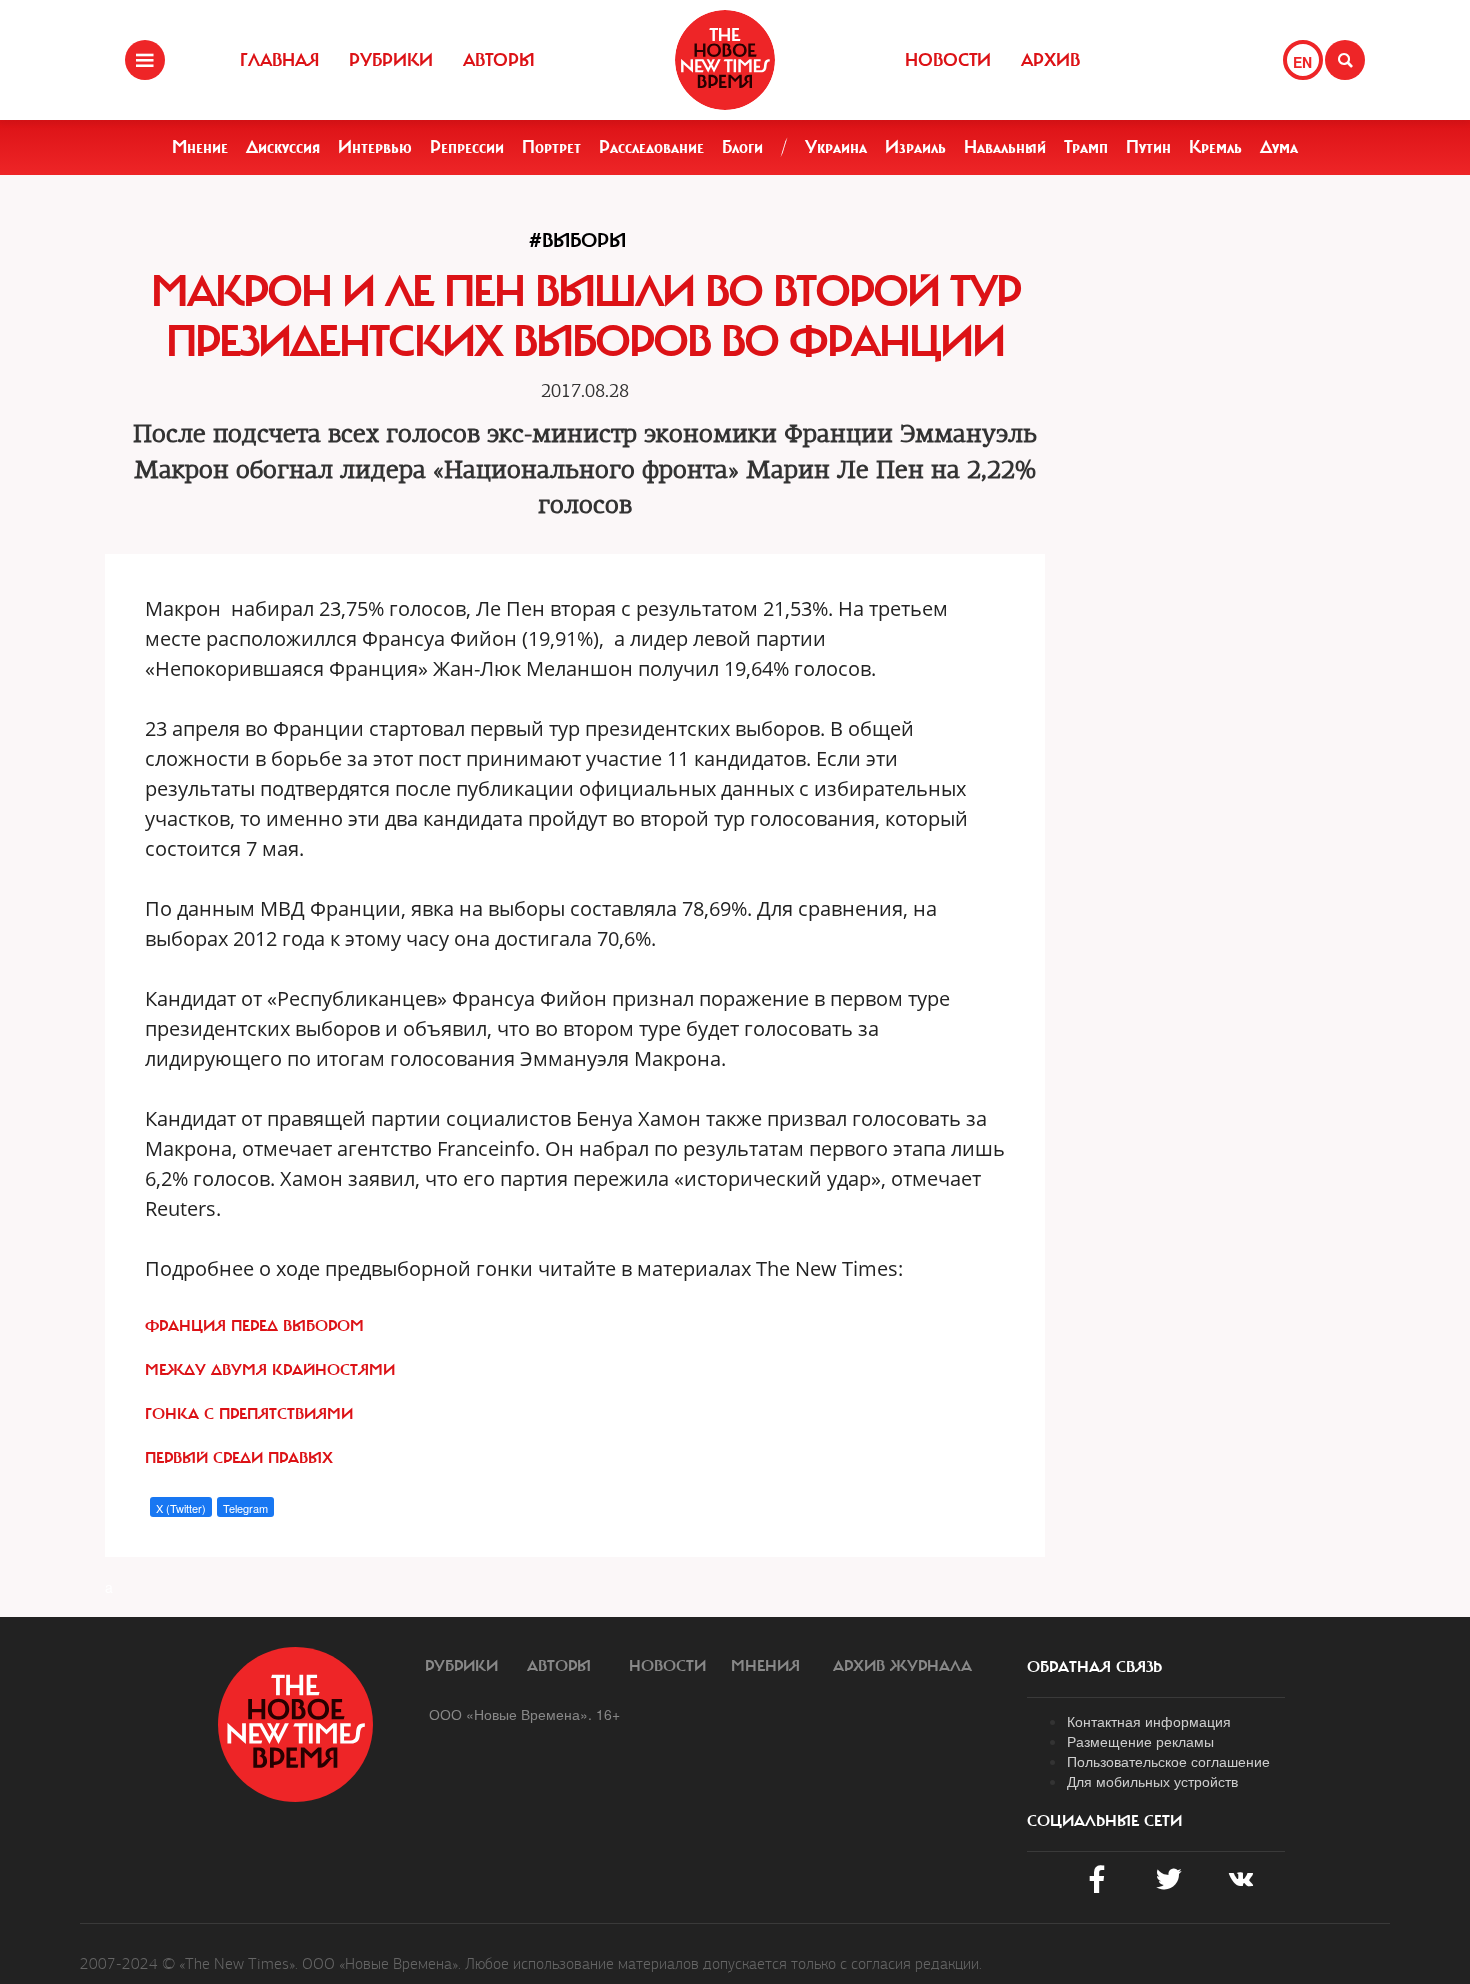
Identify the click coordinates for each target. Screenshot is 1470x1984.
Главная (279, 60)
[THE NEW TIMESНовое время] (725, 60)
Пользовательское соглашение (1168, 1761)
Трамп (1086, 147)
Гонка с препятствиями (249, 1414)
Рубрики (391, 60)
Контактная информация (1149, 1721)
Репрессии (467, 147)
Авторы (499, 60)
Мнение (200, 147)
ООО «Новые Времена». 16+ (524, 1714)
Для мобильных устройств (1152, 1781)
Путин (1148, 147)
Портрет (551, 147)
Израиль (915, 147)
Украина (836, 147)
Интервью (375, 147)
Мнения (765, 1666)
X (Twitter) (181, 1508)
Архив (1050, 60)
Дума (1279, 147)
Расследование (651, 147)
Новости (948, 60)
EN (1302, 62)
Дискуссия (283, 147)
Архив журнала (902, 1666)
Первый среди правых (239, 1458)
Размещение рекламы (1140, 1741)
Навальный (1005, 147)
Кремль (1215, 147)
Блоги (742, 147)
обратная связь (1094, 1667)
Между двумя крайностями (270, 1370)
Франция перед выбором (254, 1326)
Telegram (245, 1508)
